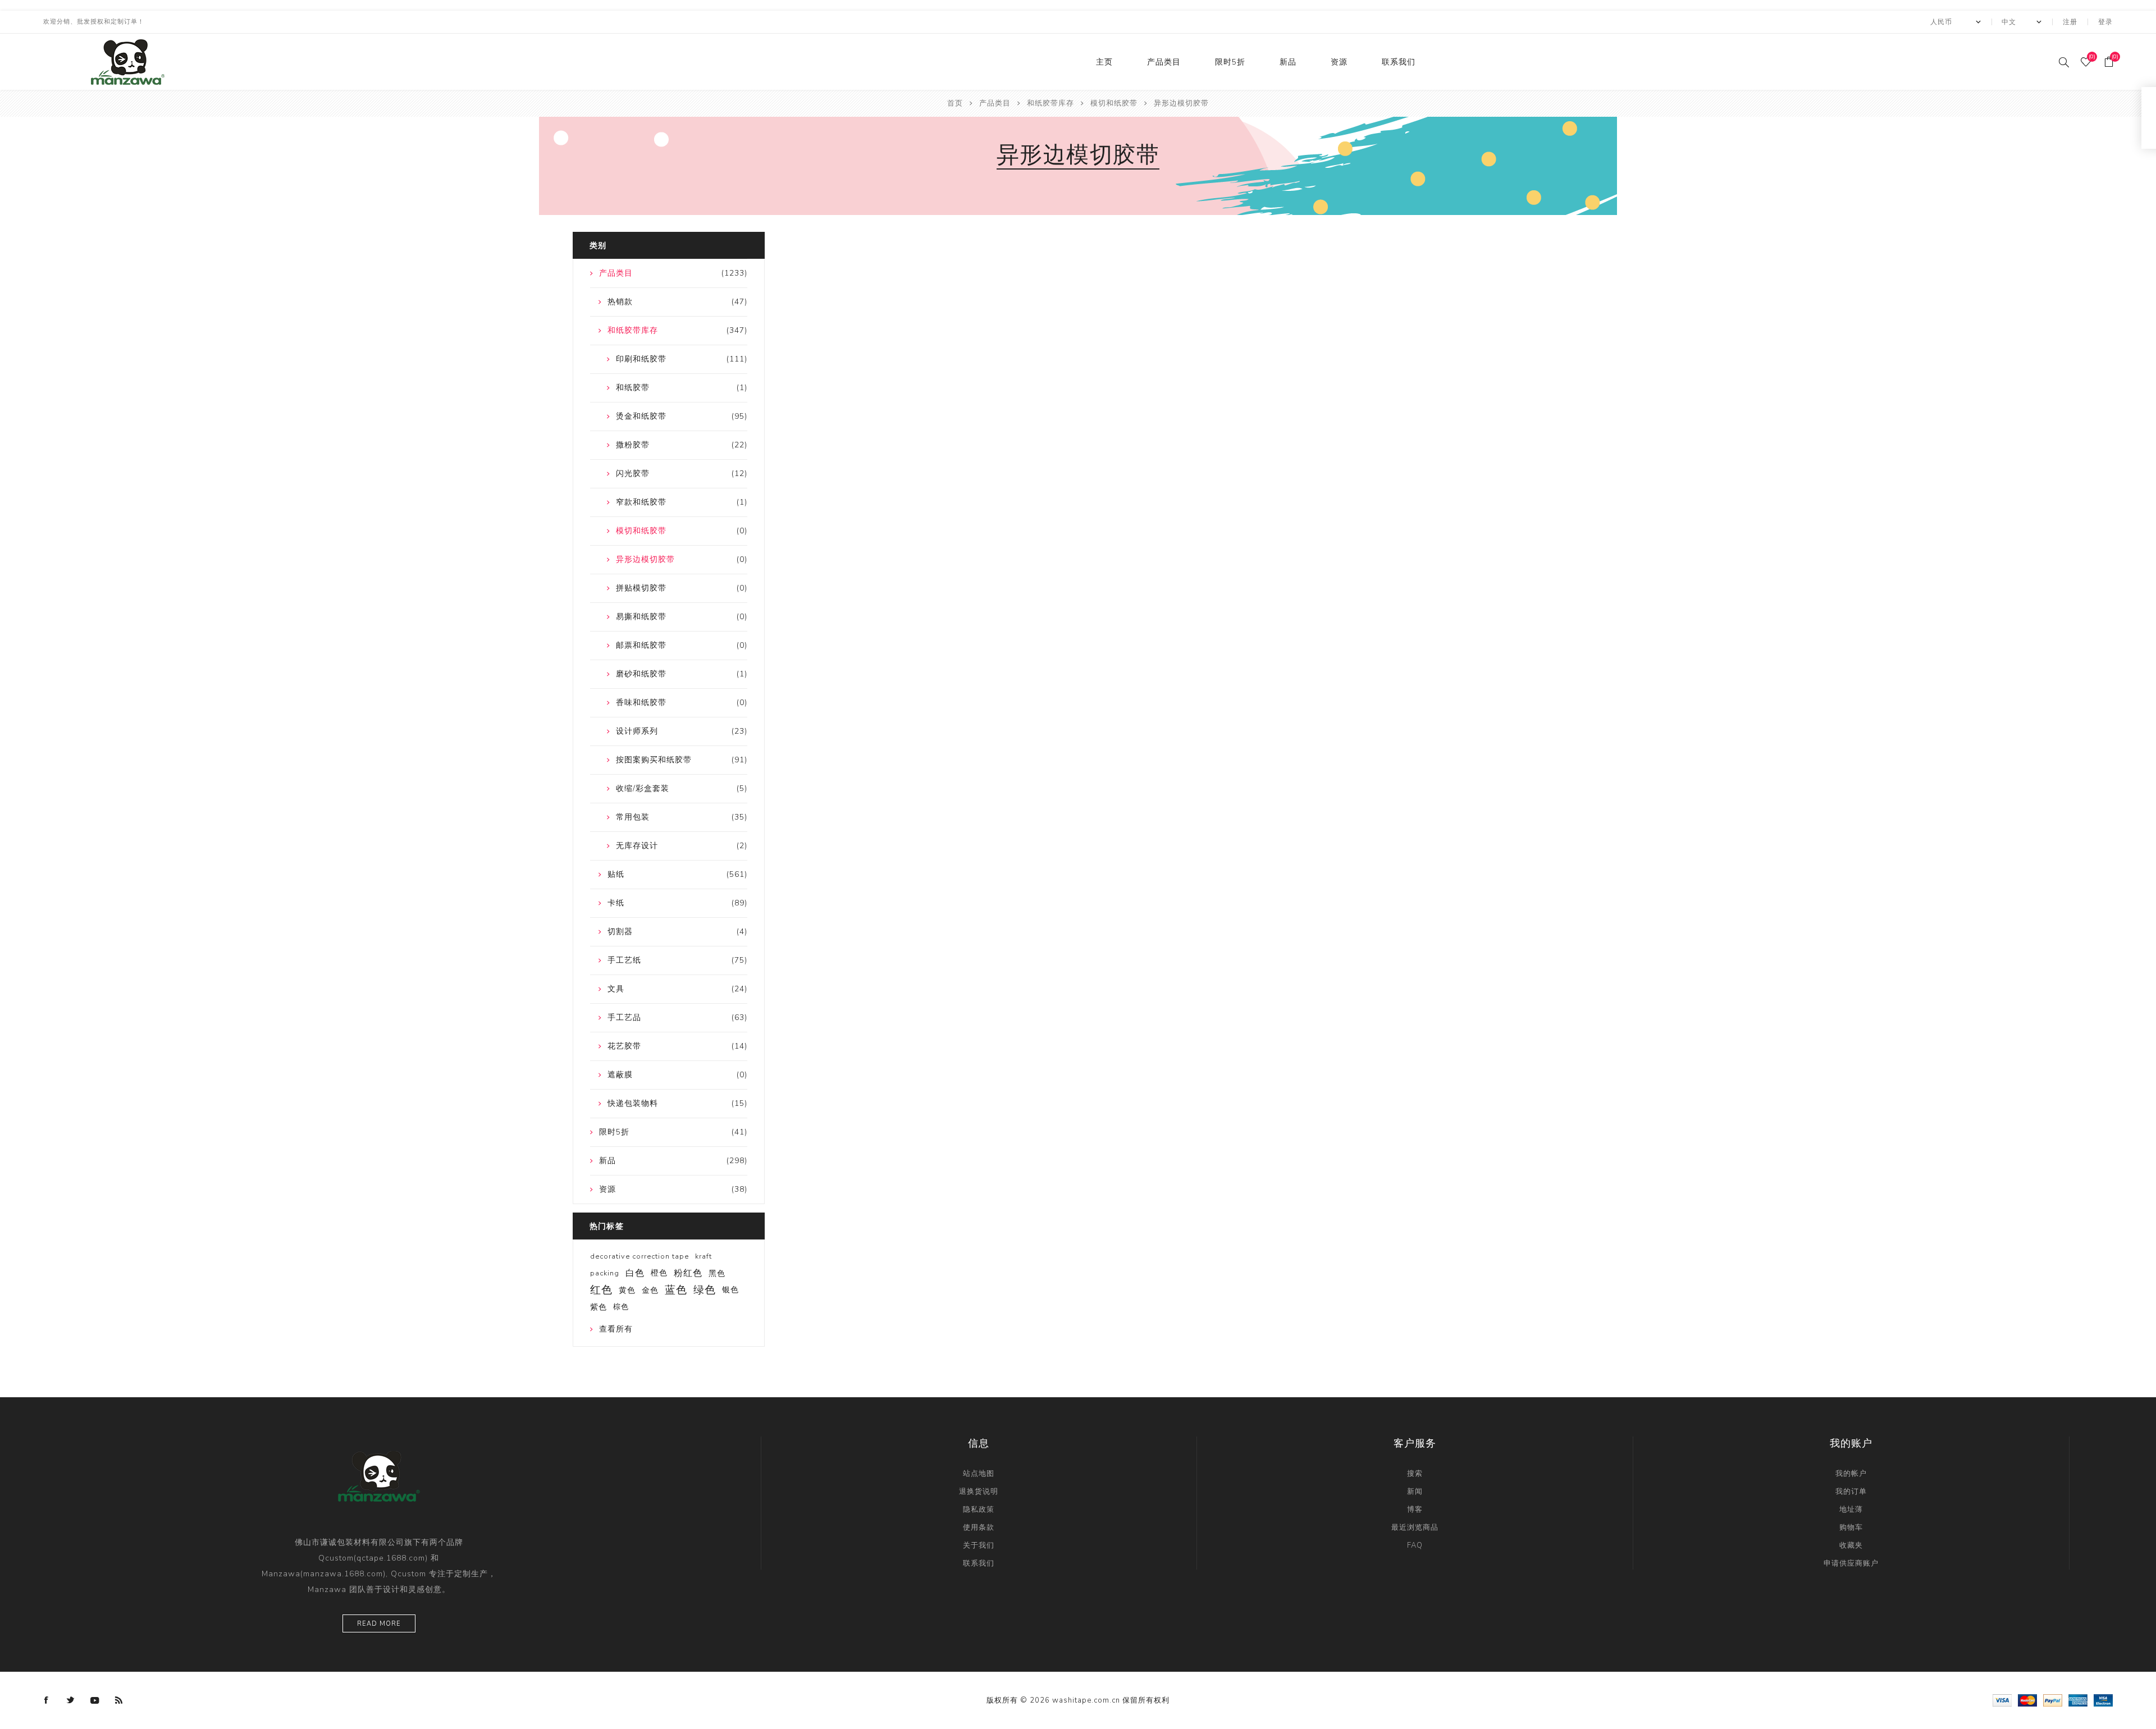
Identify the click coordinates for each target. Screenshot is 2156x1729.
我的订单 (1851, 1492)
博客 (1415, 1510)
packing (605, 1273)
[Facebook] (47, 1700)
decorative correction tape (640, 1256)
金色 (650, 1290)
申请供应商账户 (1851, 1563)
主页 (1104, 62)
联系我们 (1399, 62)
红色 (601, 1290)
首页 (955, 103)
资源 (1339, 62)
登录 (2105, 22)
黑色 (717, 1273)
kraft (704, 1256)
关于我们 (979, 1545)
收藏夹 (1851, 1545)
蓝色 (676, 1290)
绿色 (705, 1290)
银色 (730, 1290)
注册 (2070, 22)
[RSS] (119, 1700)
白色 (635, 1273)
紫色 (599, 1307)
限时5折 (1230, 62)
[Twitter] (71, 1700)
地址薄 (1851, 1510)
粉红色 (688, 1273)
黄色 (627, 1290)
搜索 (1415, 1474)
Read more (379, 1624)
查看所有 (616, 1329)
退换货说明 (979, 1492)
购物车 (1851, 1527)
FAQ (1415, 1545)
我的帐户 (1851, 1474)
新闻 (1415, 1492)
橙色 (659, 1273)
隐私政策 (979, 1510)
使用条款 (979, 1527)
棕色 (621, 1307)
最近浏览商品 (1415, 1527)
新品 (1288, 62)
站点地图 (979, 1474)
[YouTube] (95, 1700)
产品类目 (1164, 62)
